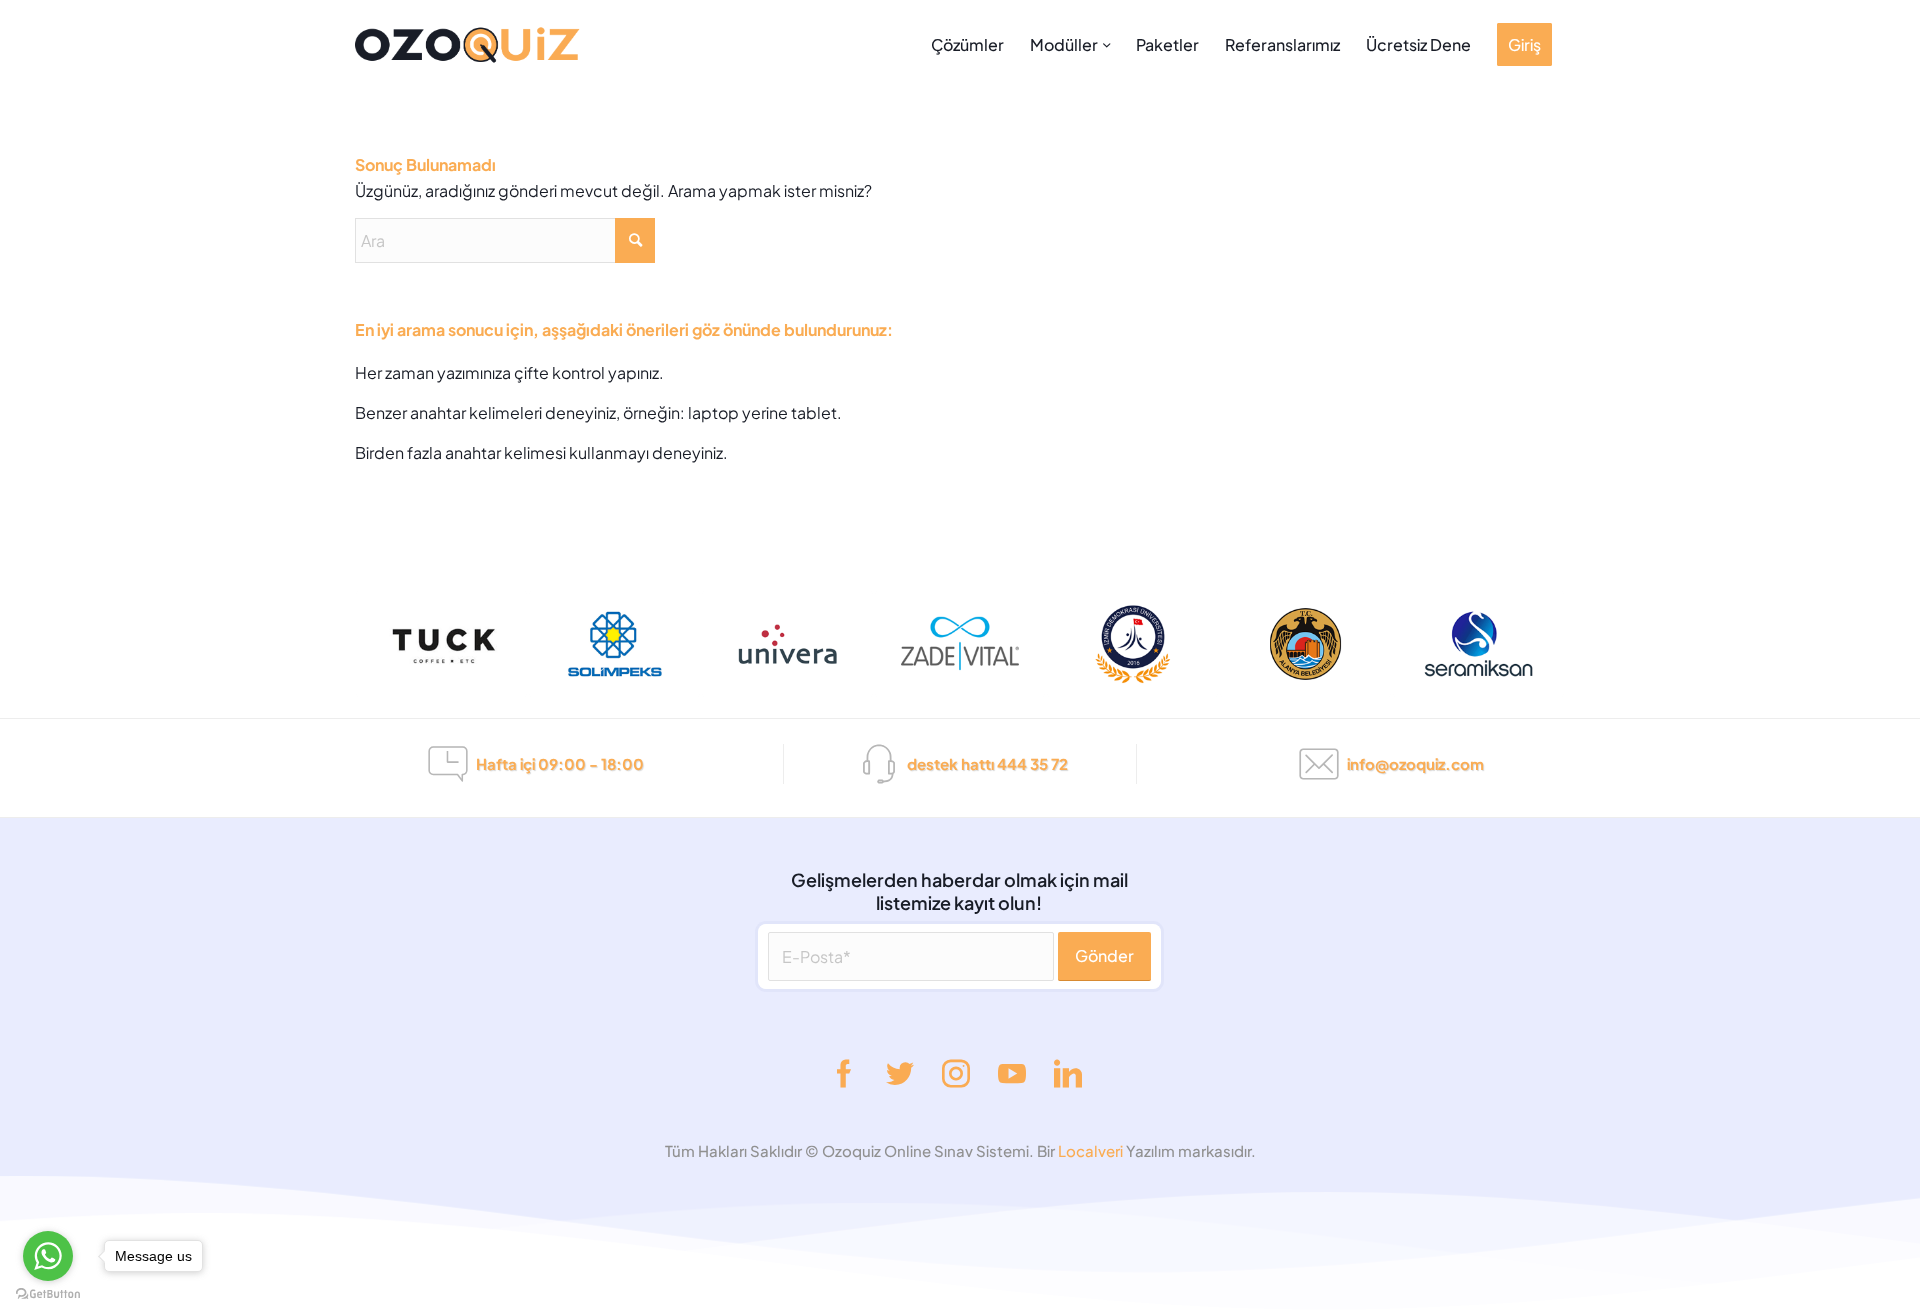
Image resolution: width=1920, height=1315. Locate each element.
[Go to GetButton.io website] (48, 1294)
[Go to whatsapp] (48, 1256)
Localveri (1092, 1150)
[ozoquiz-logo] (579, 45)
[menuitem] (967, 45)
